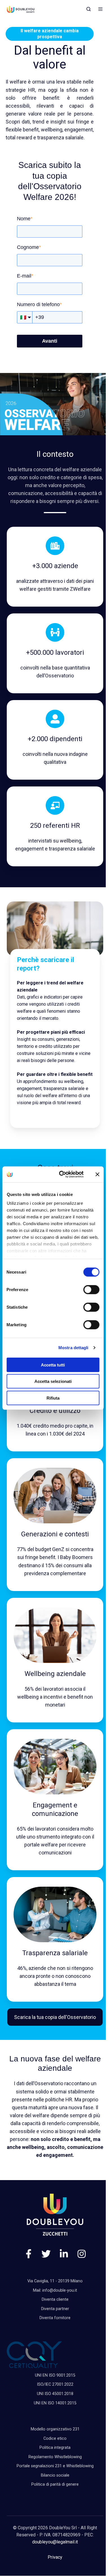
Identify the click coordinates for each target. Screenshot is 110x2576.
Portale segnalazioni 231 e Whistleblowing (55, 2466)
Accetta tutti (53, 1365)
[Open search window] (89, 9)
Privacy (55, 2557)
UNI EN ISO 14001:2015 (55, 2403)
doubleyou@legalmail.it (55, 2542)
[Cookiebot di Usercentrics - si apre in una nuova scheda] (62, 1174)
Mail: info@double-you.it (55, 2290)
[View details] (29, 2254)
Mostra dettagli (73, 1348)
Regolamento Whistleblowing (55, 2457)
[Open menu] (100, 9)
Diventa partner (55, 2309)
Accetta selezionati (53, 1381)
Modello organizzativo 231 (55, 2429)
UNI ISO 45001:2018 (55, 2394)
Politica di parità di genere (55, 2484)
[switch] (91, 1289)
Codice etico (55, 2439)
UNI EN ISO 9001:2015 (55, 2375)
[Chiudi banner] (97, 1174)
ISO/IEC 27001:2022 (55, 2384)
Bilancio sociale (55, 2475)
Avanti (50, 341)
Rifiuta (53, 1398)
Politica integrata (55, 2448)
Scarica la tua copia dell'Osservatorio (55, 2017)
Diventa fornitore (55, 2318)
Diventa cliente (55, 2299)
